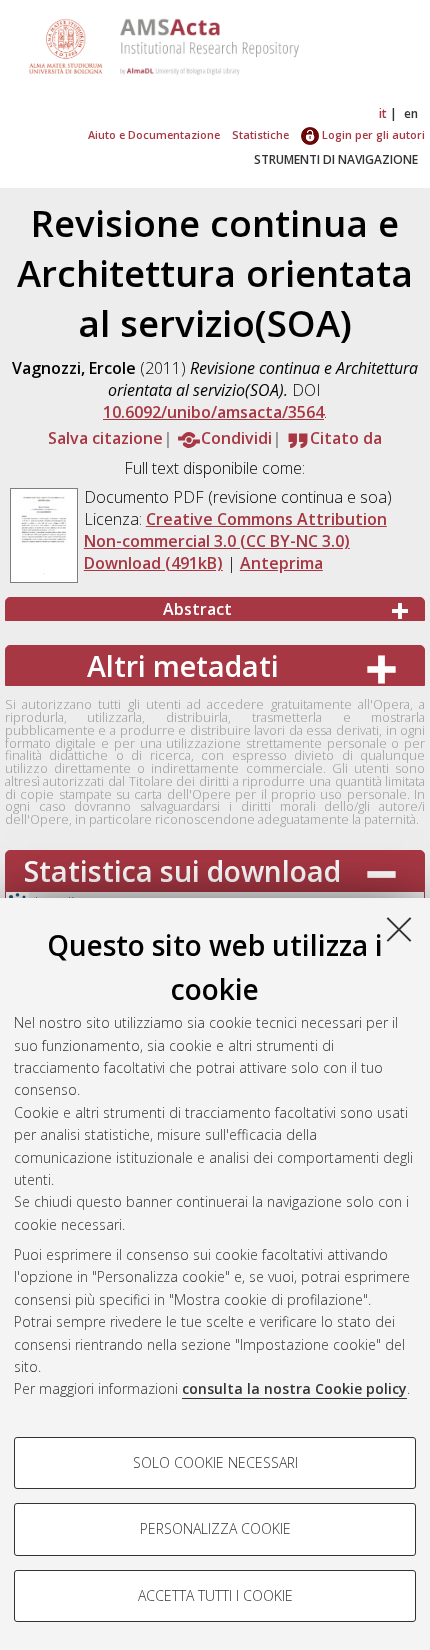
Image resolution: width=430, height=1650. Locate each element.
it (383, 113)
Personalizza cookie (215, 1528)
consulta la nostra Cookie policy (294, 1388)
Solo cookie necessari (215, 1462)
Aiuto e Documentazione (154, 134)
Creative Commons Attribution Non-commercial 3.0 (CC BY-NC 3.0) (235, 530)
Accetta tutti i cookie (215, 1595)
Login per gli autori (372, 134)
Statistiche (260, 134)
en (411, 113)
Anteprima (281, 563)
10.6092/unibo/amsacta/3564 (213, 412)
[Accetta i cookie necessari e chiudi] (399, 929)
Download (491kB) (153, 563)
